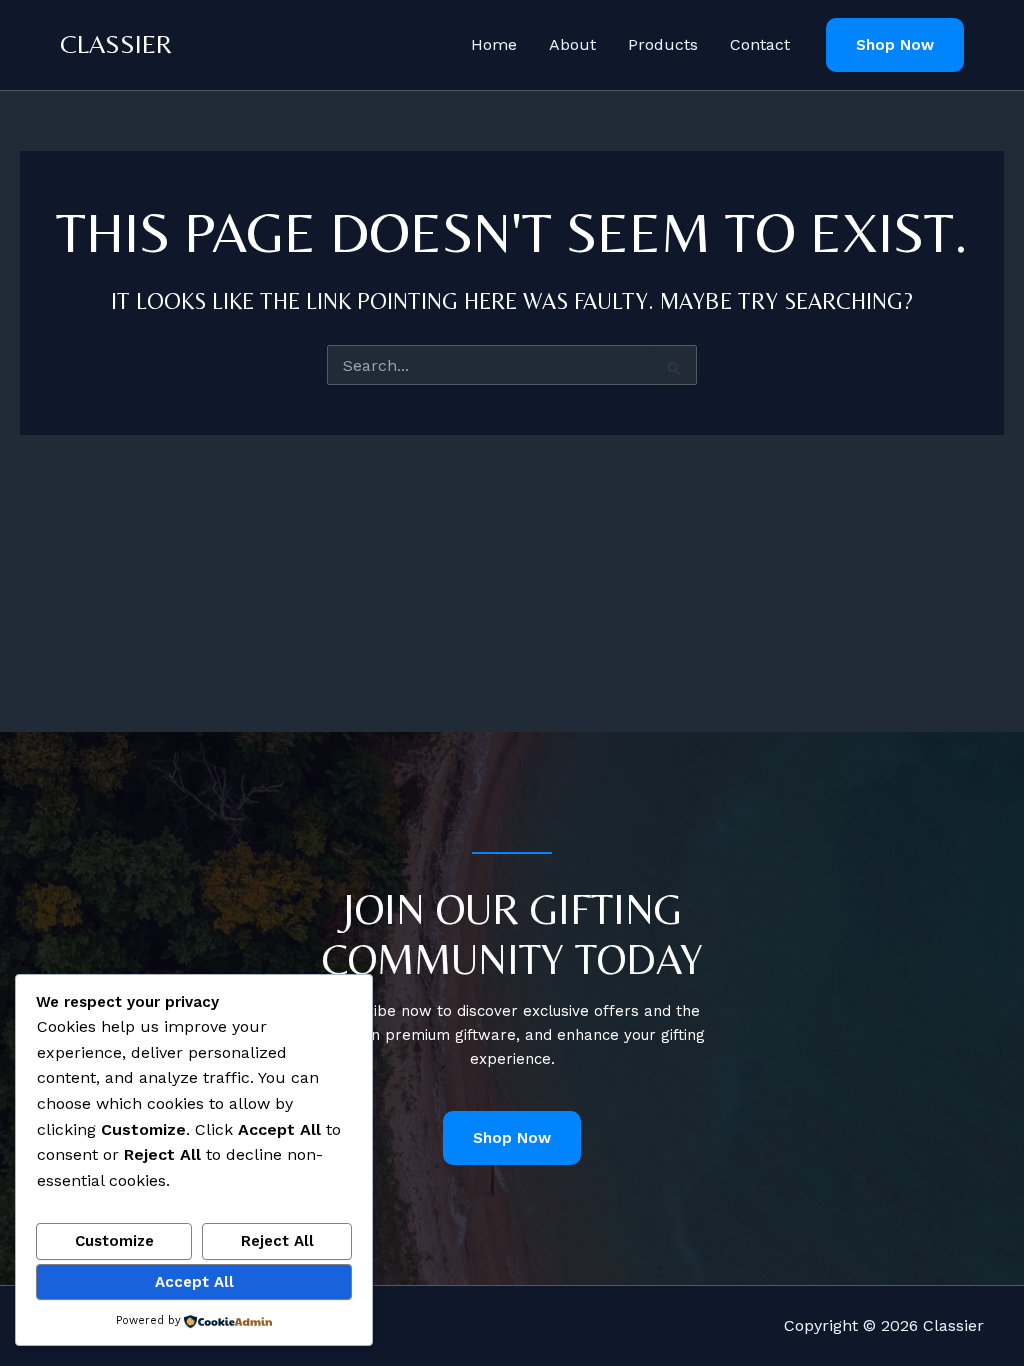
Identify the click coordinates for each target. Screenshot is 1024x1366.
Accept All (194, 1282)
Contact (760, 44)
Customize (114, 1241)
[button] (895, 45)
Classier (116, 44)
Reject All (277, 1241)
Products (663, 44)
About (572, 44)
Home (494, 44)
